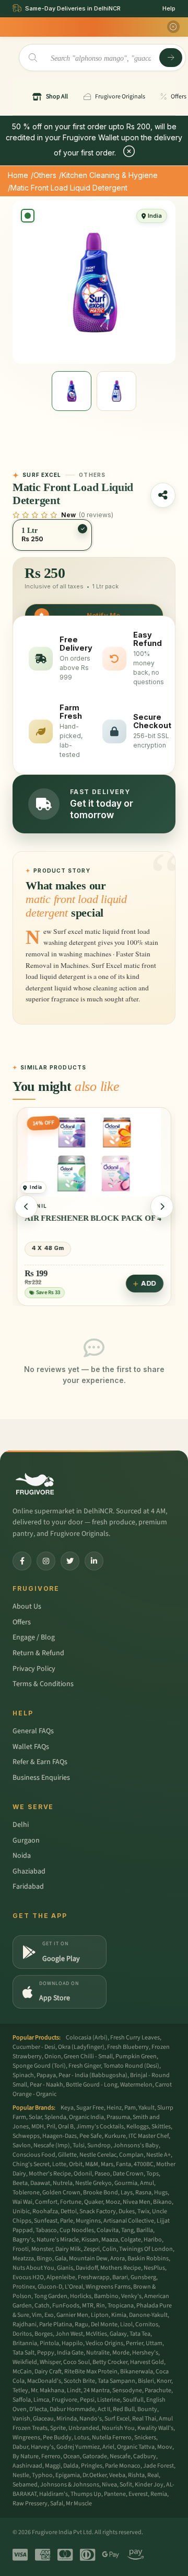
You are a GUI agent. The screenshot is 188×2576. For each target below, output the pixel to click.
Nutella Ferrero (112, 2438)
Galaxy (118, 2334)
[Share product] (163, 495)
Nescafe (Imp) (52, 2145)
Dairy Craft (48, 2372)
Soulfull (133, 2400)
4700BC (144, 2164)
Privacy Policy (34, 1669)
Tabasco (46, 2230)
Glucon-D (50, 2287)
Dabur (20, 2447)
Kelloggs (138, 2127)
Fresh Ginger (85, 2066)
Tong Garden (51, 2296)
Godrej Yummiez (78, 2447)
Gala (61, 2259)
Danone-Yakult (148, 2315)
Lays (127, 2193)
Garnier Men (72, 2315)
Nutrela (63, 2183)
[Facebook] (22, 1561)
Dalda (71, 2466)
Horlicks (81, 2296)
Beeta (20, 2183)
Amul (147, 2183)
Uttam (154, 2343)
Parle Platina (56, 2324)
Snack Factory (98, 2211)
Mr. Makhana (48, 2390)
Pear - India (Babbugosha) (93, 2075)
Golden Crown (61, 2193)
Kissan (90, 2240)
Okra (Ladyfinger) (81, 2047)
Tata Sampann (116, 2381)
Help (169, 8)
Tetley (20, 2390)
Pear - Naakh (46, 2085)
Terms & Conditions (43, 1684)
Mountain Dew (88, 2259)
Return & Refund (38, 1653)
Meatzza (23, 2259)
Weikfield (25, 2362)
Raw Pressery (30, 2503)
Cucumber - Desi (34, 2047)
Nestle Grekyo (93, 2183)
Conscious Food (34, 2155)
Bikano (162, 2202)
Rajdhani (25, 2324)
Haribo (153, 2240)
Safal (57, 2503)
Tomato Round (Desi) (131, 2066)
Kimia (119, 2315)
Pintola (49, 2343)
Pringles (92, 2466)
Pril (51, 2127)
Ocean (72, 2456)
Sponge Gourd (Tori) (39, 2066)
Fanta (124, 2164)
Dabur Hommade (72, 2409)
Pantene (115, 2494)
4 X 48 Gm (48, 1247)
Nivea (109, 2485)
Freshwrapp (94, 2277)
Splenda (55, 2117)
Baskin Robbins (148, 2259)
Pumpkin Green (136, 2056)
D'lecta (38, 2409)
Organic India (86, 2117)
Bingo (44, 2259)
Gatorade (95, 2456)
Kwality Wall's (155, 2428)
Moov (165, 2447)
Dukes (127, 2211)
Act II (104, 2409)
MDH (38, 2127)
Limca (41, 2400)
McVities (96, 2334)
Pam (130, 2108)
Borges (44, 2334)
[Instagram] (46, 1561)
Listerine (109, 2400)
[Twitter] (70, 1561)
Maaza (110, 2240)
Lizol (126, 2324)
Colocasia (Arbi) (87, 2038)
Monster (42, 2249)
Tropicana (121, 2306)
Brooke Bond (101, 2193)
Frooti (21, 2249)
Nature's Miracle (58, 2240)
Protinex (24, 2287)
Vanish (21, 2419)
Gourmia (126, 2183)
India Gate (70, 2353)
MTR (88, 2306)
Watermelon (136, 2085)
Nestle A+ (158, 2155)
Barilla (145, 2230)
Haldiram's (54, 2494)
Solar (35, 2117)
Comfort (46, 2202)
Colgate (131, 2240)
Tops (152, 2174)
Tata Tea (140, 2334)
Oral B (66, 2127)
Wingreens (26, 2438)
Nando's (91, 2419)
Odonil (83, 2174)
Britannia (25, 2343)
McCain (22, 2372)
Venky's (131, 2296)
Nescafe (120, 2456)
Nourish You (118, 2428)
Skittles (161, 2127)
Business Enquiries (41, 1778)
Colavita (108, 2230)
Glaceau (43, 2419)
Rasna (143, 2193)
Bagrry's (23, 2240)
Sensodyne (127, 2390)
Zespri (92, 2249)
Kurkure (115, 2136)
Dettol (69, 2211)
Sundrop (99, 2145)
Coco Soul (77, 2362)
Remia (159, 2494)
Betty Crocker (110, 2362)
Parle (67, 2221)
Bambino (106, 2296)
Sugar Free (90, 2108)
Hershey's (145, 2353)
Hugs (161, 2193)
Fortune (71, 2202)
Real (153, 2475)
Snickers (145, 2438)
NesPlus (154, 2268)
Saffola (22, 2400)
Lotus (82, 2438)
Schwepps (26, 2136)
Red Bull (124, 2409)
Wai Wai (22, 2202)
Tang (127, 2230)
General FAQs (33, 1731)
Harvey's (42, 2447)
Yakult (146, 2108)
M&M (92, 2164)
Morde (121, 2353)
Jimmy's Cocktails (100, 2127)
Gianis (65, 2268)
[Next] (162, 1207)
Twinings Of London (146, 2249)
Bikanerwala (137, 2372)
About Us (27, 1607)
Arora (118, 2259)
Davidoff (87, 2268)
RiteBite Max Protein (91, 2372)
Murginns (88, 2221)
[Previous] (26, 1207)
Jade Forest (158, 2466)
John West (69, 2334)
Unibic (21, 2211)
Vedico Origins (104, 2343)
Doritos (22, 2334)
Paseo (102, 2174)
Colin (109, 2249)
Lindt (74, 2390)
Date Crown (128, 2174)
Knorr (164, 2381)
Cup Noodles (77, 2230)
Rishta (136, 2475)
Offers (22, 1622)
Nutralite (98, 2353)
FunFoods (66, 2306)
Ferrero (51, 2456)
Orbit (76, 2164)
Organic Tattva (136, 2447)
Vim (37, 2315)
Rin (101, 2306)
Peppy (46, 2353)
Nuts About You (33, 2268)
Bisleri (146, 2381)
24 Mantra (97, 2390)
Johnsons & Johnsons (70, 2485)
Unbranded (84, 2428)
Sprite (58, 2428)
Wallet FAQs (31, 1747)
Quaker (93, 2202)
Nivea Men (137, 2202)
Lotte (59, 2164)
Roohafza (45, 2211)
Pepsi (87, 2400)
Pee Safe (91, 2136)
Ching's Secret (31, 2164)
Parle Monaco (123, 2466)
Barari (120, 2277)
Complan (131, 2155)
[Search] (171, 58)
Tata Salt (23, 2353)
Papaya (46, 2075)
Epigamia (68, 2475)
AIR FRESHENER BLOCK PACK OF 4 (93, 1218)
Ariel (108, 2447)
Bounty (147, 2409)
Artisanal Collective (129, 2221)
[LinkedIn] (94, 1561)
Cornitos (147, 2324)
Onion (53, 2056)
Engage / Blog (34, 1637)
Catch (42, 2306)
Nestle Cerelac (98, 2155)
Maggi (53, 2466)
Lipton (100, 2315)
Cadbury (145, 2456)
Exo (49, 2315)
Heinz (114, 2108)
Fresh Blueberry (128, 2047)
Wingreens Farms (108, 2287)
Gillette (67, 2155)
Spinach (23, 2075)
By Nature (26, 2456)
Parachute (158, 2390)
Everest (138, 2494)
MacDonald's (44, 2381)
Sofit (126, 2485)
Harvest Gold (147, 2362)
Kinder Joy (149, 2485)
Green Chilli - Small (88, 2056)
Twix (143, 2211)
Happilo (72, 2343)
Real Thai (144, 2419)
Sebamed (25, 2485)
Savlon (22, 2145)
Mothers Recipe (121, 2268)
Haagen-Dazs (60, 2136)
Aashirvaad (27, 2466)
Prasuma (118, 2117)
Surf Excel (117, 2419)
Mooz (113, 2202)
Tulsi (79, 2145)
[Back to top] (164, 2562)
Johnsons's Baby (136, 2145)
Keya (67, 2108)
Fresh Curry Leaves (135, 2038)
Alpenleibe (61, 2277)
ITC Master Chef (149, 2136)
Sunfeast (46, 2221)
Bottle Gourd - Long (92, 2085)
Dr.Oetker (95, 2475)
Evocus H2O (28, 2277)
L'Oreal (74, 2287)
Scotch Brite (79, 2381)
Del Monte (104, 2324)
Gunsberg (143, 2277)
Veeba (117, 2475)
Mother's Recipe (50, 2174)
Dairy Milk (68, 2249)
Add (149, 1283)
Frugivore (64, 2400)
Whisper (50, 2362)
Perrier (134, 2343)
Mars (107, 2164)
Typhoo (42, 2475)
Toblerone (26, 2193)
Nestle (21, 2475)
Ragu (81, 2324)
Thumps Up (86, 2494)
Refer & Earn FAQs (40, 1762)
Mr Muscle (79, 2503)
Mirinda (67, 2419)
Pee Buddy (57, 2438)
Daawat (40, 2183)
